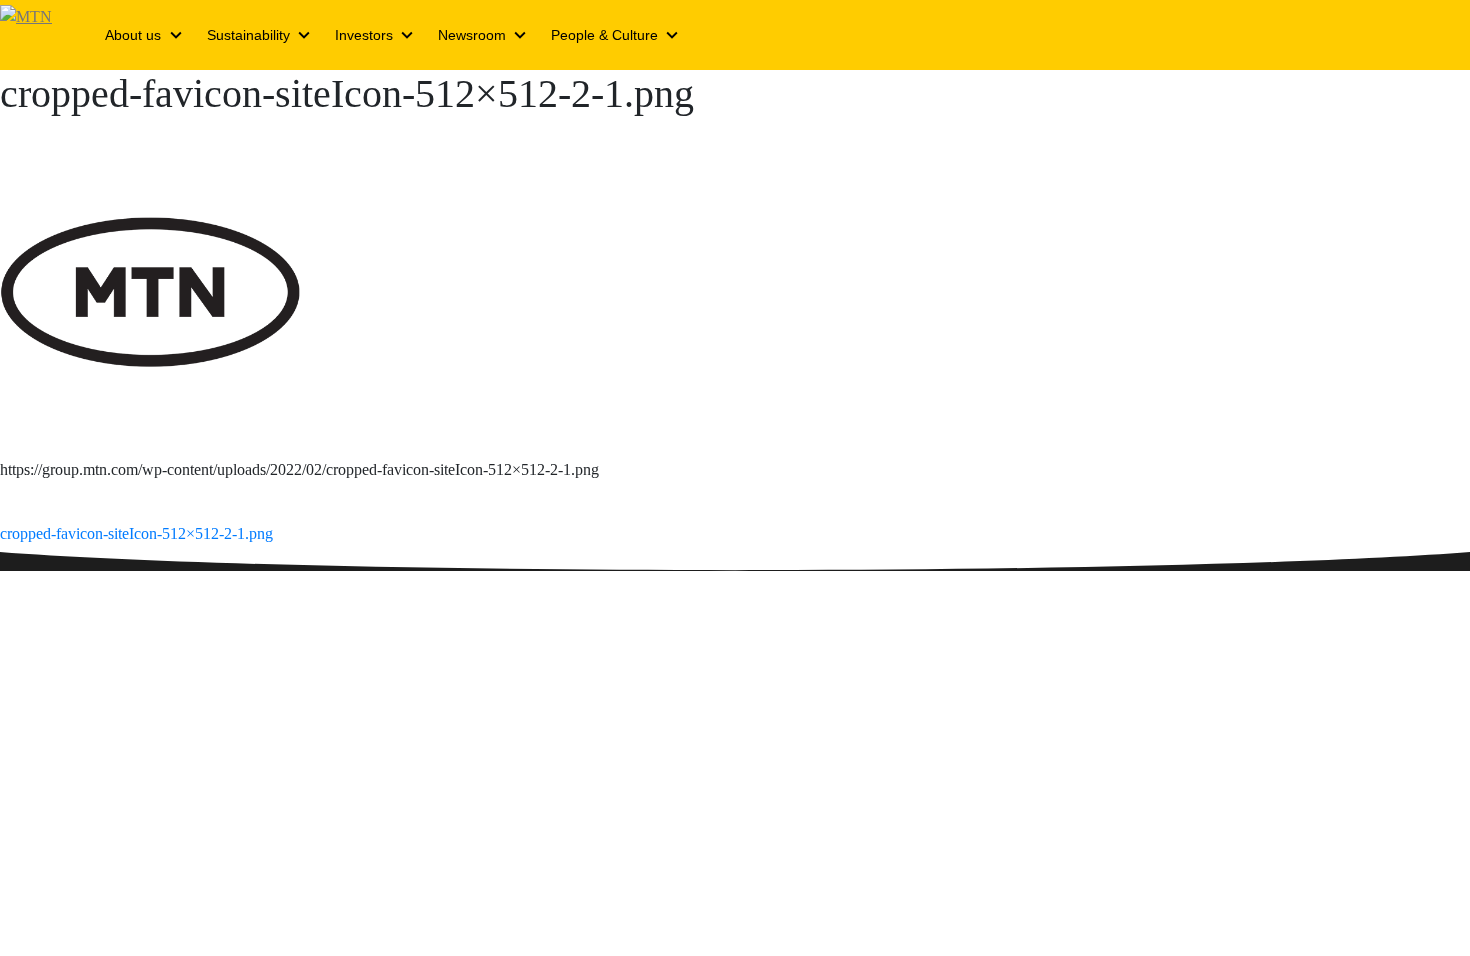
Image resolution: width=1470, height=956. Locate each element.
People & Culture (604, 35)
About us (133, 35)
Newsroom (472, 35)
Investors (364, 35)
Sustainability (248, 35)
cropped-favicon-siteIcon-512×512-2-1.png (136, 533)
